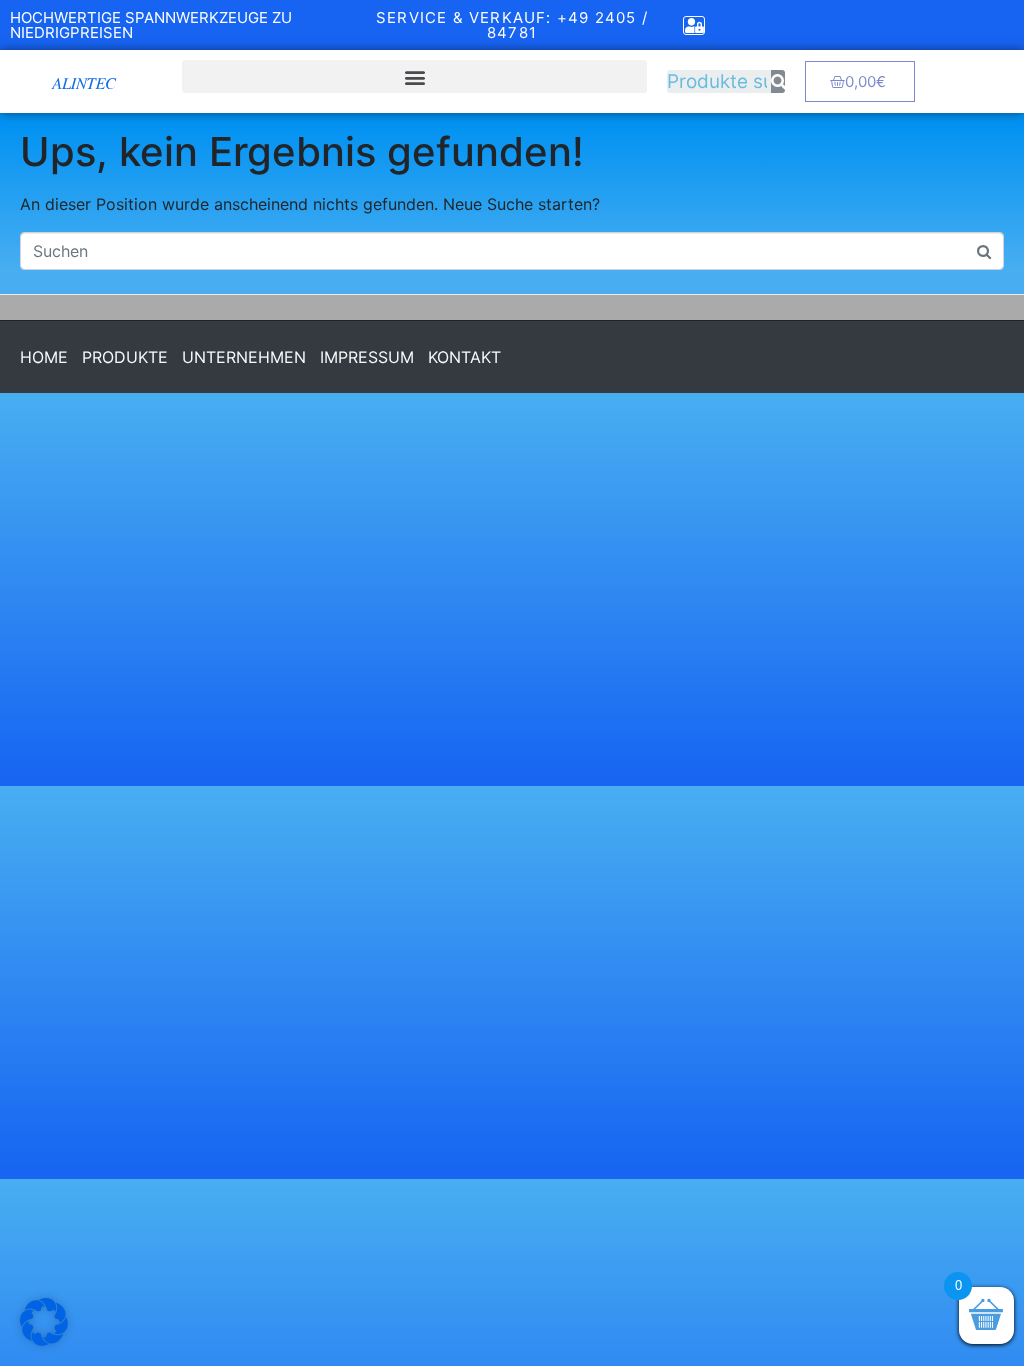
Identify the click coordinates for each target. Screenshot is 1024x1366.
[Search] (778, 81)
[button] (414, 76)
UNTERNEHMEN (244, 357)
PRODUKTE (125, 357)
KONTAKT (464, 357)
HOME (44, 357)
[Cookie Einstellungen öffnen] (44, 1340)
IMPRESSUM (367, 357)
